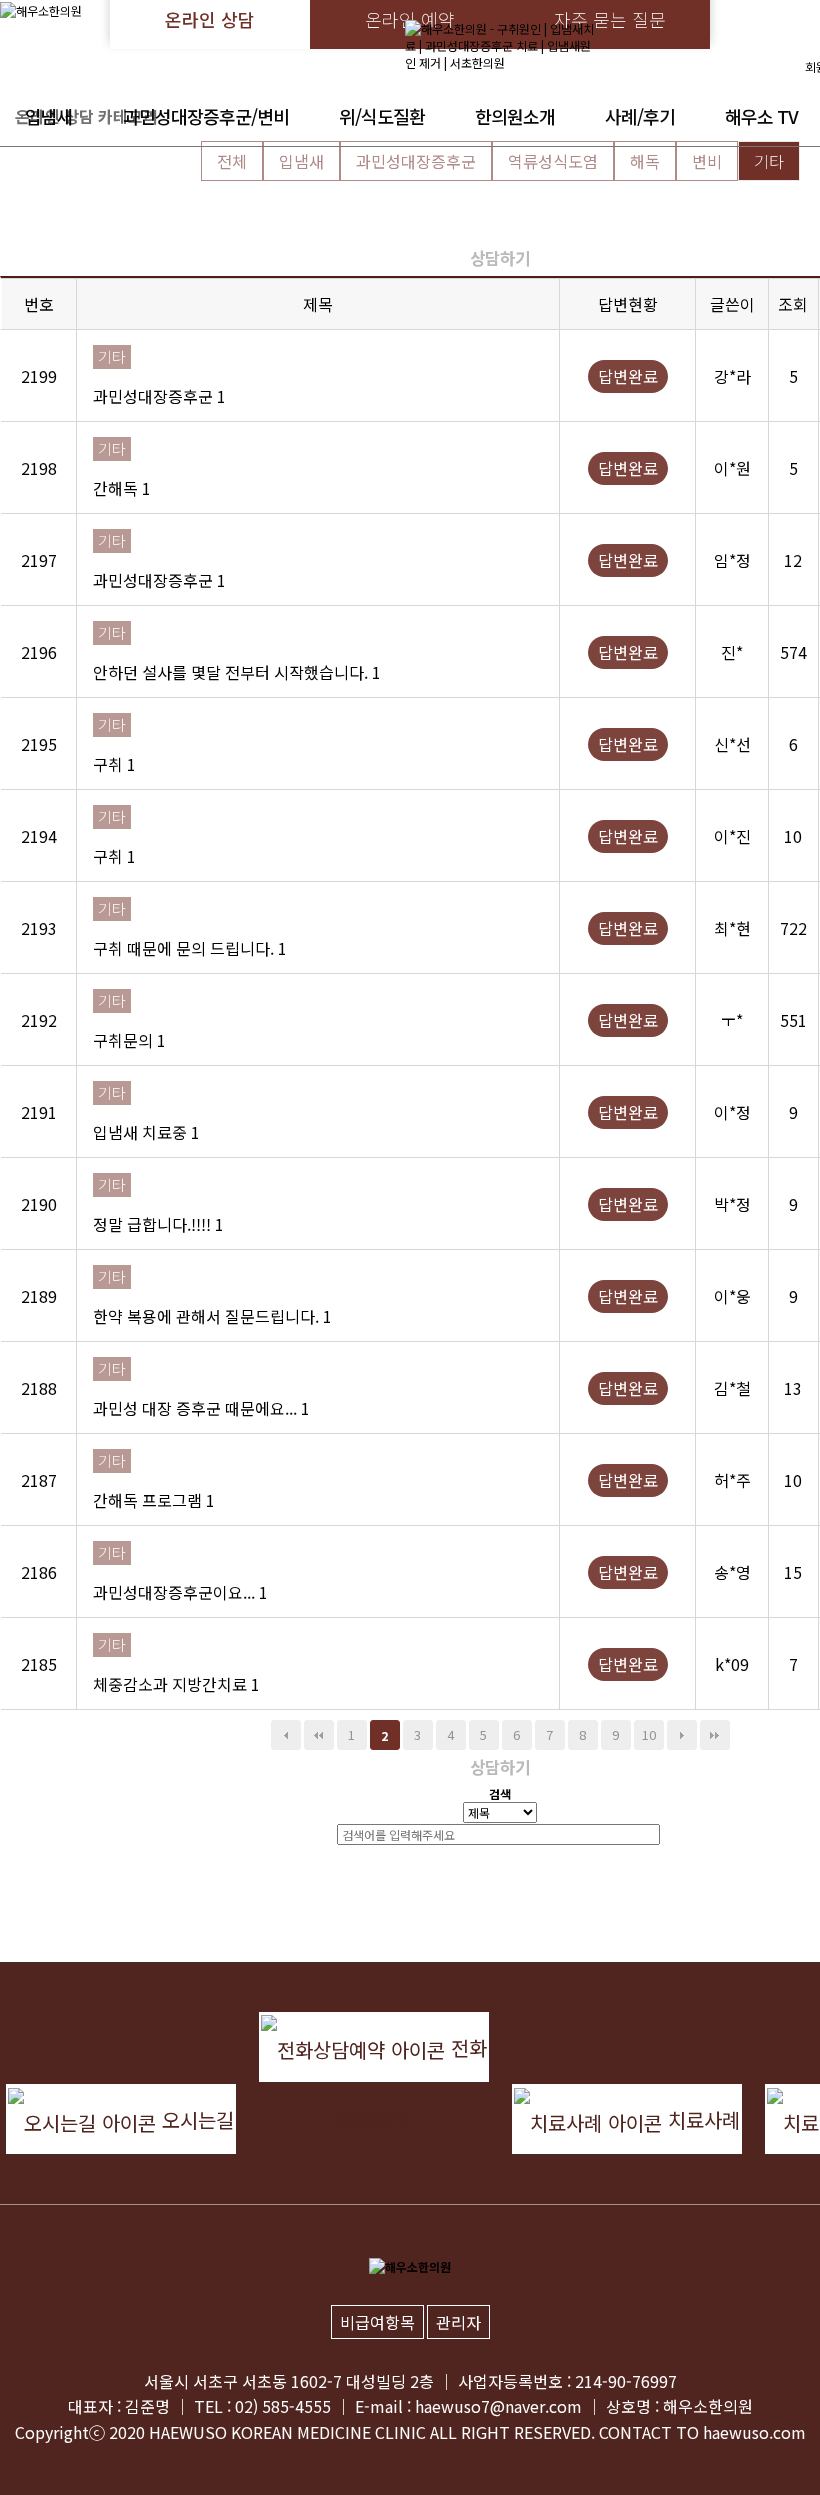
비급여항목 (377, 2322)
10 (649, 1734)
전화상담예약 (412, 2057)
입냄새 (49, 116)
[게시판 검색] (500, 223)
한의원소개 (515, 116)
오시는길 (195, 2119)
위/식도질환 (382, 116)
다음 (682, 1735)
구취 (110, 764)
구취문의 (125, 1040)
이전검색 (286, 1735)
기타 (769, 161)
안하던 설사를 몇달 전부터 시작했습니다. (232, 672)
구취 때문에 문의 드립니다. (185, 948)
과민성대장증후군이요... (176, 1592)
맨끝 (715, 1735)
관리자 (458, 2322)
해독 (645, 161)
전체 (232, 161)
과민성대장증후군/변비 (206, 116)
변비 (707, 161)
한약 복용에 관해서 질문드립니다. (208, 1316)
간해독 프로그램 (149, 1500)
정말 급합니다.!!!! (154, 1224)
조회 (793, 304)
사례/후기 (640, 116)
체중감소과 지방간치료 (172, 1684)
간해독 (117, 488)
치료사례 (701, 2119)
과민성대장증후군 (416, 161)
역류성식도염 (553, 161)
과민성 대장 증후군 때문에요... (197, 1408)
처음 (319, 1735)
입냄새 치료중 (142, 1132)
